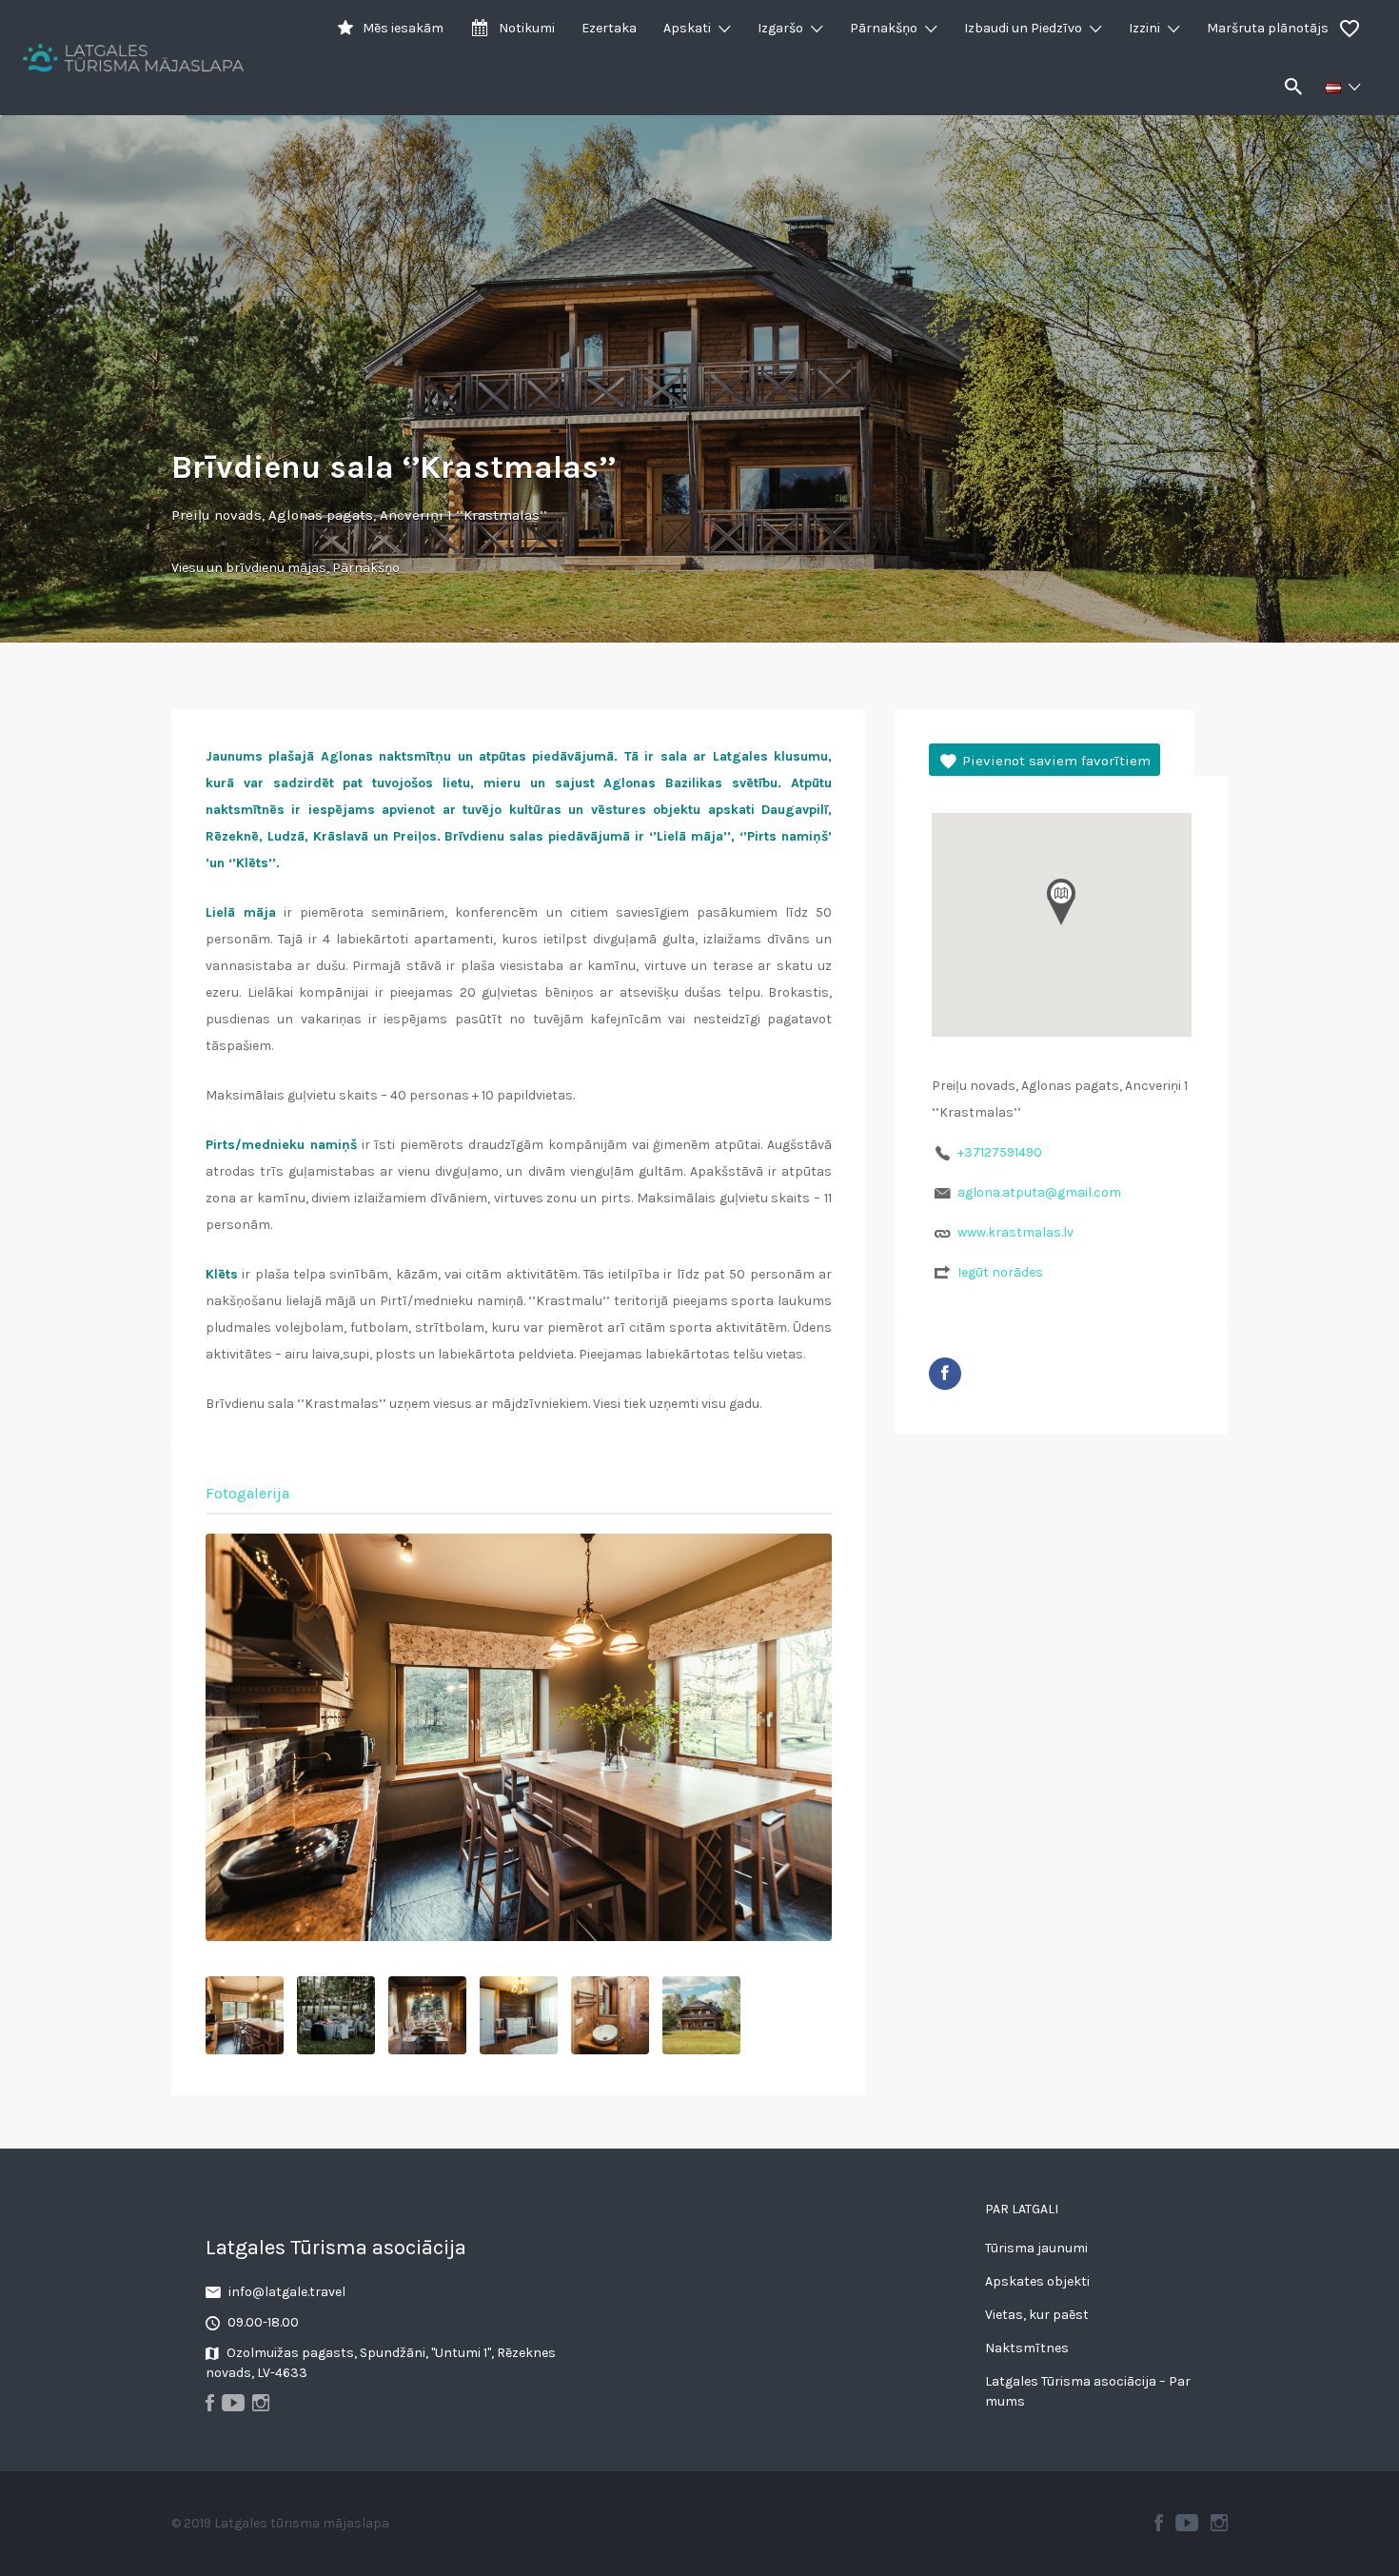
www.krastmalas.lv (1015, 1232)
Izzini (1144, 28)
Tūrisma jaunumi (1036, 2248)
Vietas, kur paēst (1037, 2315)
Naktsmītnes (1027, 2348)
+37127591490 (1000, 1152)
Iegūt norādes (1000, 1272)
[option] (519, 1737)
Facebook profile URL (945, 1374)
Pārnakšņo (884, 28)
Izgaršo (780, 28)
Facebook (1159, 2523)
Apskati (687, 28)
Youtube (1187, 2523)
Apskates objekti (1037, 2281)
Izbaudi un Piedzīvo (1023, 28)
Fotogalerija (247, 1493)
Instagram (1219, 2523)
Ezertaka (609, 28)
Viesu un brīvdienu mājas (249, 568)
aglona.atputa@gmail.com (1039, 1192)
